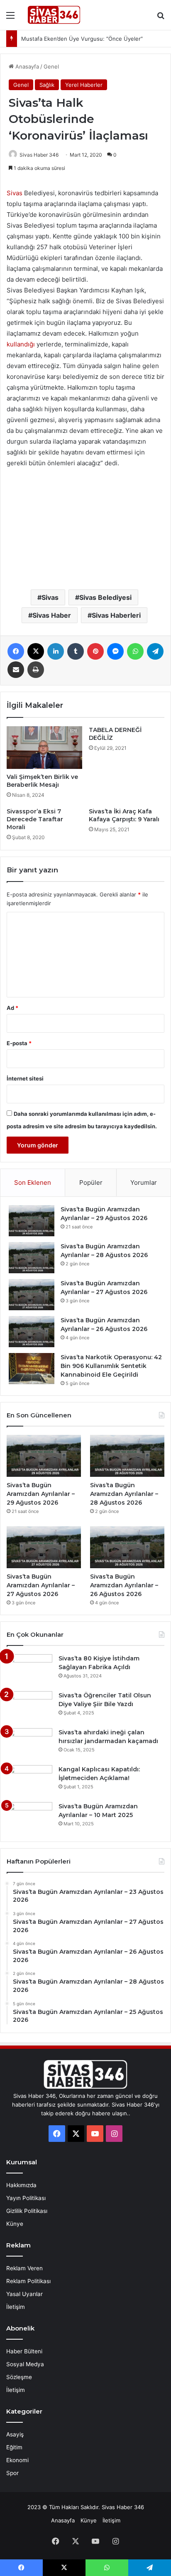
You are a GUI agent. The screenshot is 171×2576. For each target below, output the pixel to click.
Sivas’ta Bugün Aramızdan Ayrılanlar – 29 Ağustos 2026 (41, 1494)
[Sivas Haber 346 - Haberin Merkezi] (54, 15)
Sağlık (47, 85)
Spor (12, 2473)
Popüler (91, 1182)
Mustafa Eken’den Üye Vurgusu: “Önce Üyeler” (82, 39)
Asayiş (15, 2434)
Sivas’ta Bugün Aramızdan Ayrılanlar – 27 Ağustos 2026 (41, 1585)
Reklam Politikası (28, 2281)
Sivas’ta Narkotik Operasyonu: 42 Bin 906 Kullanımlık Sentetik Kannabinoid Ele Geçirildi (111, 1366)
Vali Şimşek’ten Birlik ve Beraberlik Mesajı (42, 781)
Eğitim (14, 2447)
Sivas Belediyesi (105, 597)
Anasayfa (26, 66)
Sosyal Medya (25, 2364)
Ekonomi (17, 2460)
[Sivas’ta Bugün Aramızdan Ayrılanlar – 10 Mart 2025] (29, 1818)
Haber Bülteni (24, 2351)
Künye (15, 2224)
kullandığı (22, 344)
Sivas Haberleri (116, 615)
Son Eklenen (33, 1182)
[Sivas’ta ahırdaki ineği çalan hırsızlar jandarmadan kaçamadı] (29, 1744)
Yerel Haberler (84, 85)
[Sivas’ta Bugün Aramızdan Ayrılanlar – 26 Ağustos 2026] (32, 1332)
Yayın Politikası (26, 2198)
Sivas (15, 193)
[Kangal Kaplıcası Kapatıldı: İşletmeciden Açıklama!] (29, 1781)
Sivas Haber (52, 615)
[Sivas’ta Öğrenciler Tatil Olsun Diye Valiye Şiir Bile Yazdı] (29, 1707)
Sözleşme (19, 2377)
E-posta (19, 1043)
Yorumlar (144, 1182)
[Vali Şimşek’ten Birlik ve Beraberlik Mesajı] (44, 748)
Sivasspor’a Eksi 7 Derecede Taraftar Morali (35, 819)
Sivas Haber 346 (39, 155)
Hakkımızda (21, 2185)
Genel (51, 66)
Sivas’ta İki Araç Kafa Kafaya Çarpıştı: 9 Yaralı (124, 815)
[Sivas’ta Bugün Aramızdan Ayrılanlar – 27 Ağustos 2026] (32, 1295)
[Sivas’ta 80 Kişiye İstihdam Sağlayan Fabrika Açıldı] (29, 1670)
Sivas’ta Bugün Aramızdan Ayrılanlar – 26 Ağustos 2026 (124, 1585)
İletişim (16, 2307)
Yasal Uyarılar (24, 2294)
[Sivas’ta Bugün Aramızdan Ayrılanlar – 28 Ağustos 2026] (32, 1258)
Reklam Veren (24, 2268)
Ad (12, 1008)
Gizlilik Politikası (27, 2211)
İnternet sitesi (25, 1078)
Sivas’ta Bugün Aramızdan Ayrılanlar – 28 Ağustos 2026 (124, 1494)
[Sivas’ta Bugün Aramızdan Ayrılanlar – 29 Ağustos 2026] (32, 1221)
